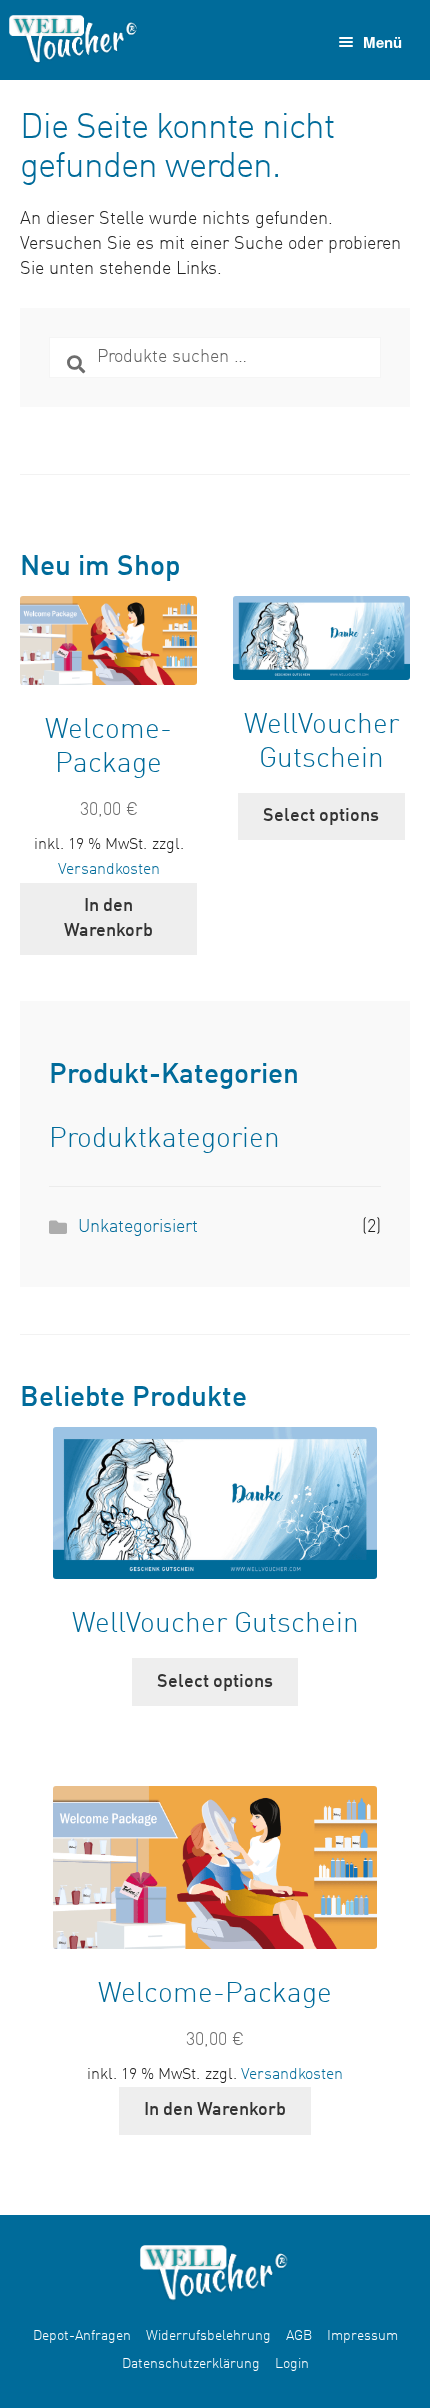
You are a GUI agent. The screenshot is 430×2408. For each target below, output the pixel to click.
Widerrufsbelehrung (208, 2336)
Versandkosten (109, 870)
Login (292, 2364)
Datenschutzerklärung (191, 2364)
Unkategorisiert (138, 1227)
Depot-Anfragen (82, 2336)
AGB (299, 2336)
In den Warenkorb (108, 918)
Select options (321, 816)
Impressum (362, 2336)
